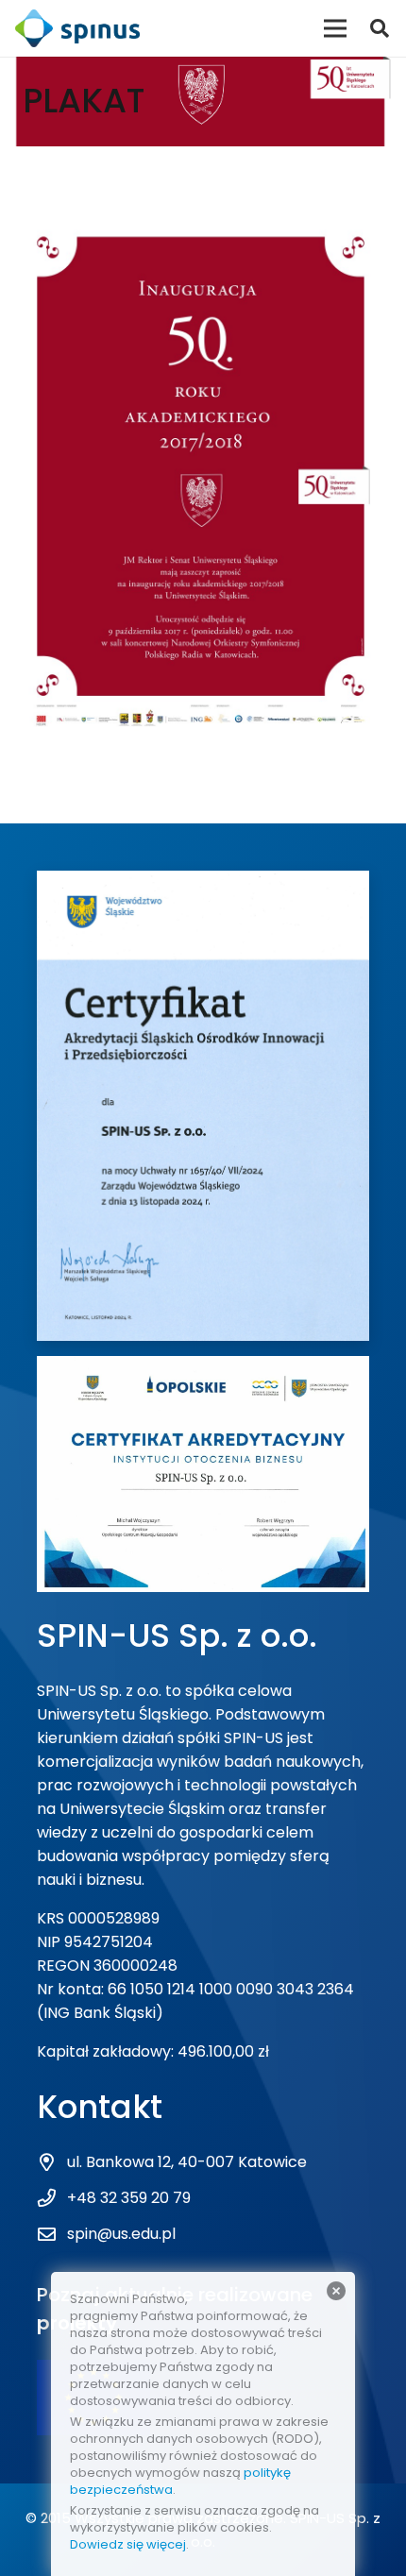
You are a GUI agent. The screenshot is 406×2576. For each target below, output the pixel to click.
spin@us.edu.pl (121, 2234)
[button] (380, 28)
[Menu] (335, 28)
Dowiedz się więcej (128, 2544)
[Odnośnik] (77, 28)
